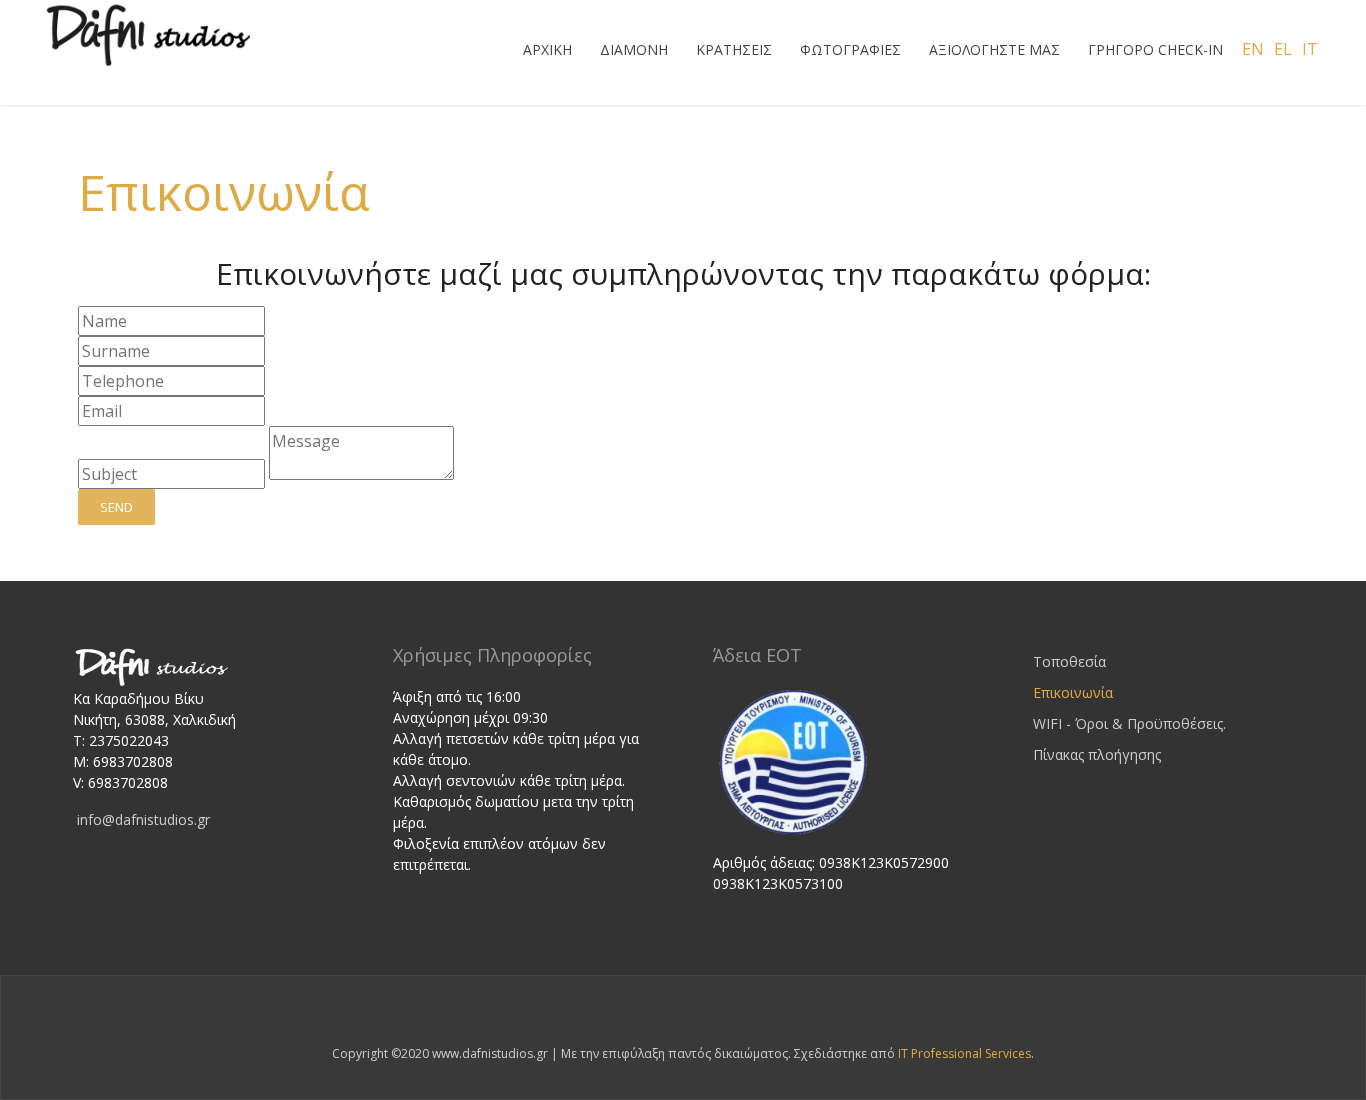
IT (1310, 49)
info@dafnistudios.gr (143, 819)
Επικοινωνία (224, 192)
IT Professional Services (964, 1053)
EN (1253, 49)
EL (1283, 49)
